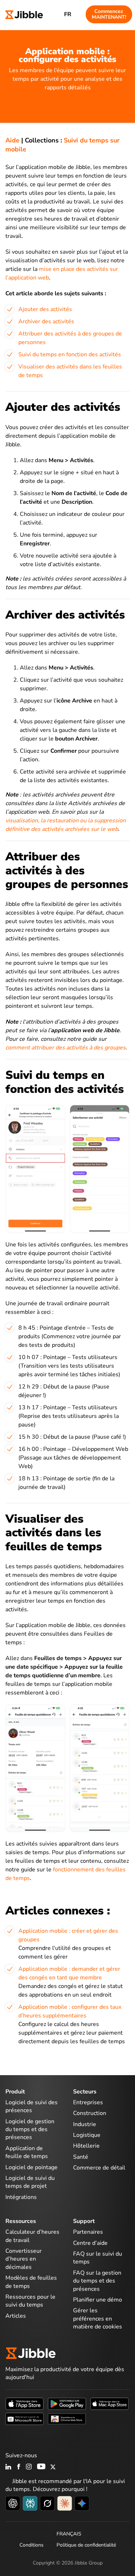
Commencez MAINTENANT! (109, 14)
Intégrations (21, 2197)
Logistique (87, 2135)
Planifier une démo (98, 2300)
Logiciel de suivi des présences (31, 2106)
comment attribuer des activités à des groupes (66, 1048)
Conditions (31, 2545)
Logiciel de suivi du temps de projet (30, 2182)
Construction (90, 2113)
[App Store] (24, 2403)
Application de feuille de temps (27, 2152)
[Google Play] (67, 2403)
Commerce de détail (99, 2168)
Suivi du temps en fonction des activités (70, 354)
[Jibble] (24, 14)
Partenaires (88, 2232)
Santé (81, 2157)
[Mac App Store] (109, 2403)
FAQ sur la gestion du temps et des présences (97, 2281)
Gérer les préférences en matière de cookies (98, 2319)
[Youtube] (41, 2467)
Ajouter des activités (45, 309)
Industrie (85, 2124)
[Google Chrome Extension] (67, 2418)
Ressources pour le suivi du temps (30, 2301)
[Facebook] (19, 2467)
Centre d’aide (90, 2243)
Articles (16, 2316)
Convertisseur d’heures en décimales (24, 2259)
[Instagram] (29, 2467)
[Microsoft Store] (24, 2418)
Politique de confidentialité (86, 2545)
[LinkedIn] (8, 2467)
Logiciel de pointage (31, 2167)
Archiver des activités (46, 321)
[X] (53, 2467)
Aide (12, 140)
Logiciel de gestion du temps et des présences (30, 2130)
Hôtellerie (86, 2146)
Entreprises (88, 2102)
